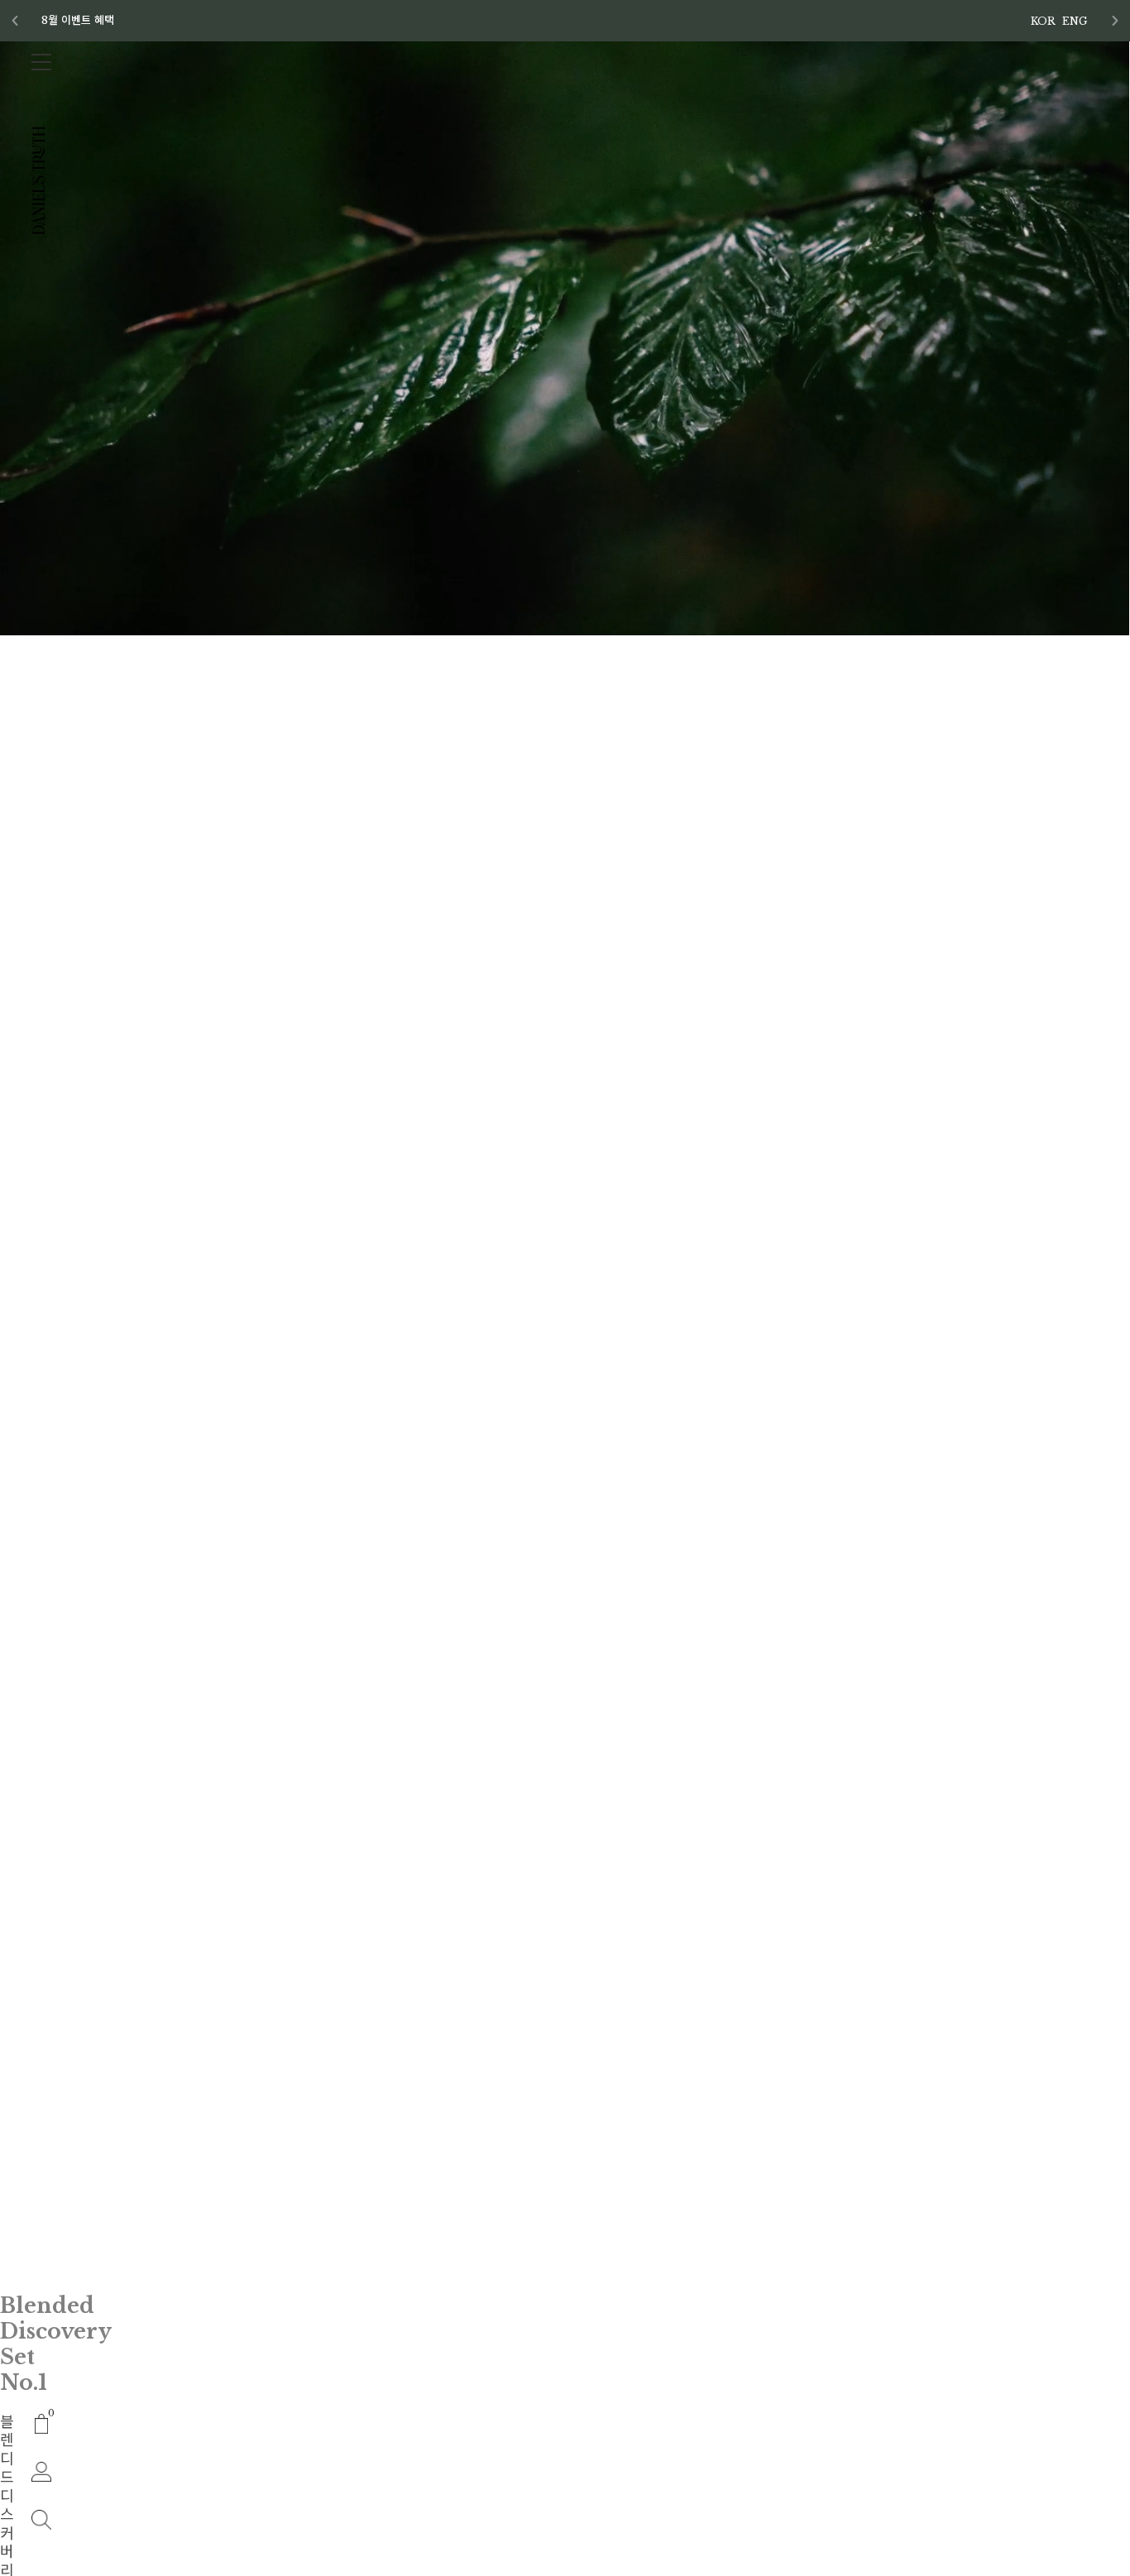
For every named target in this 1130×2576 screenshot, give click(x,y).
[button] (1115, 21)
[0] (42, 2423)
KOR (1043, 21)
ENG (1075, 21)
